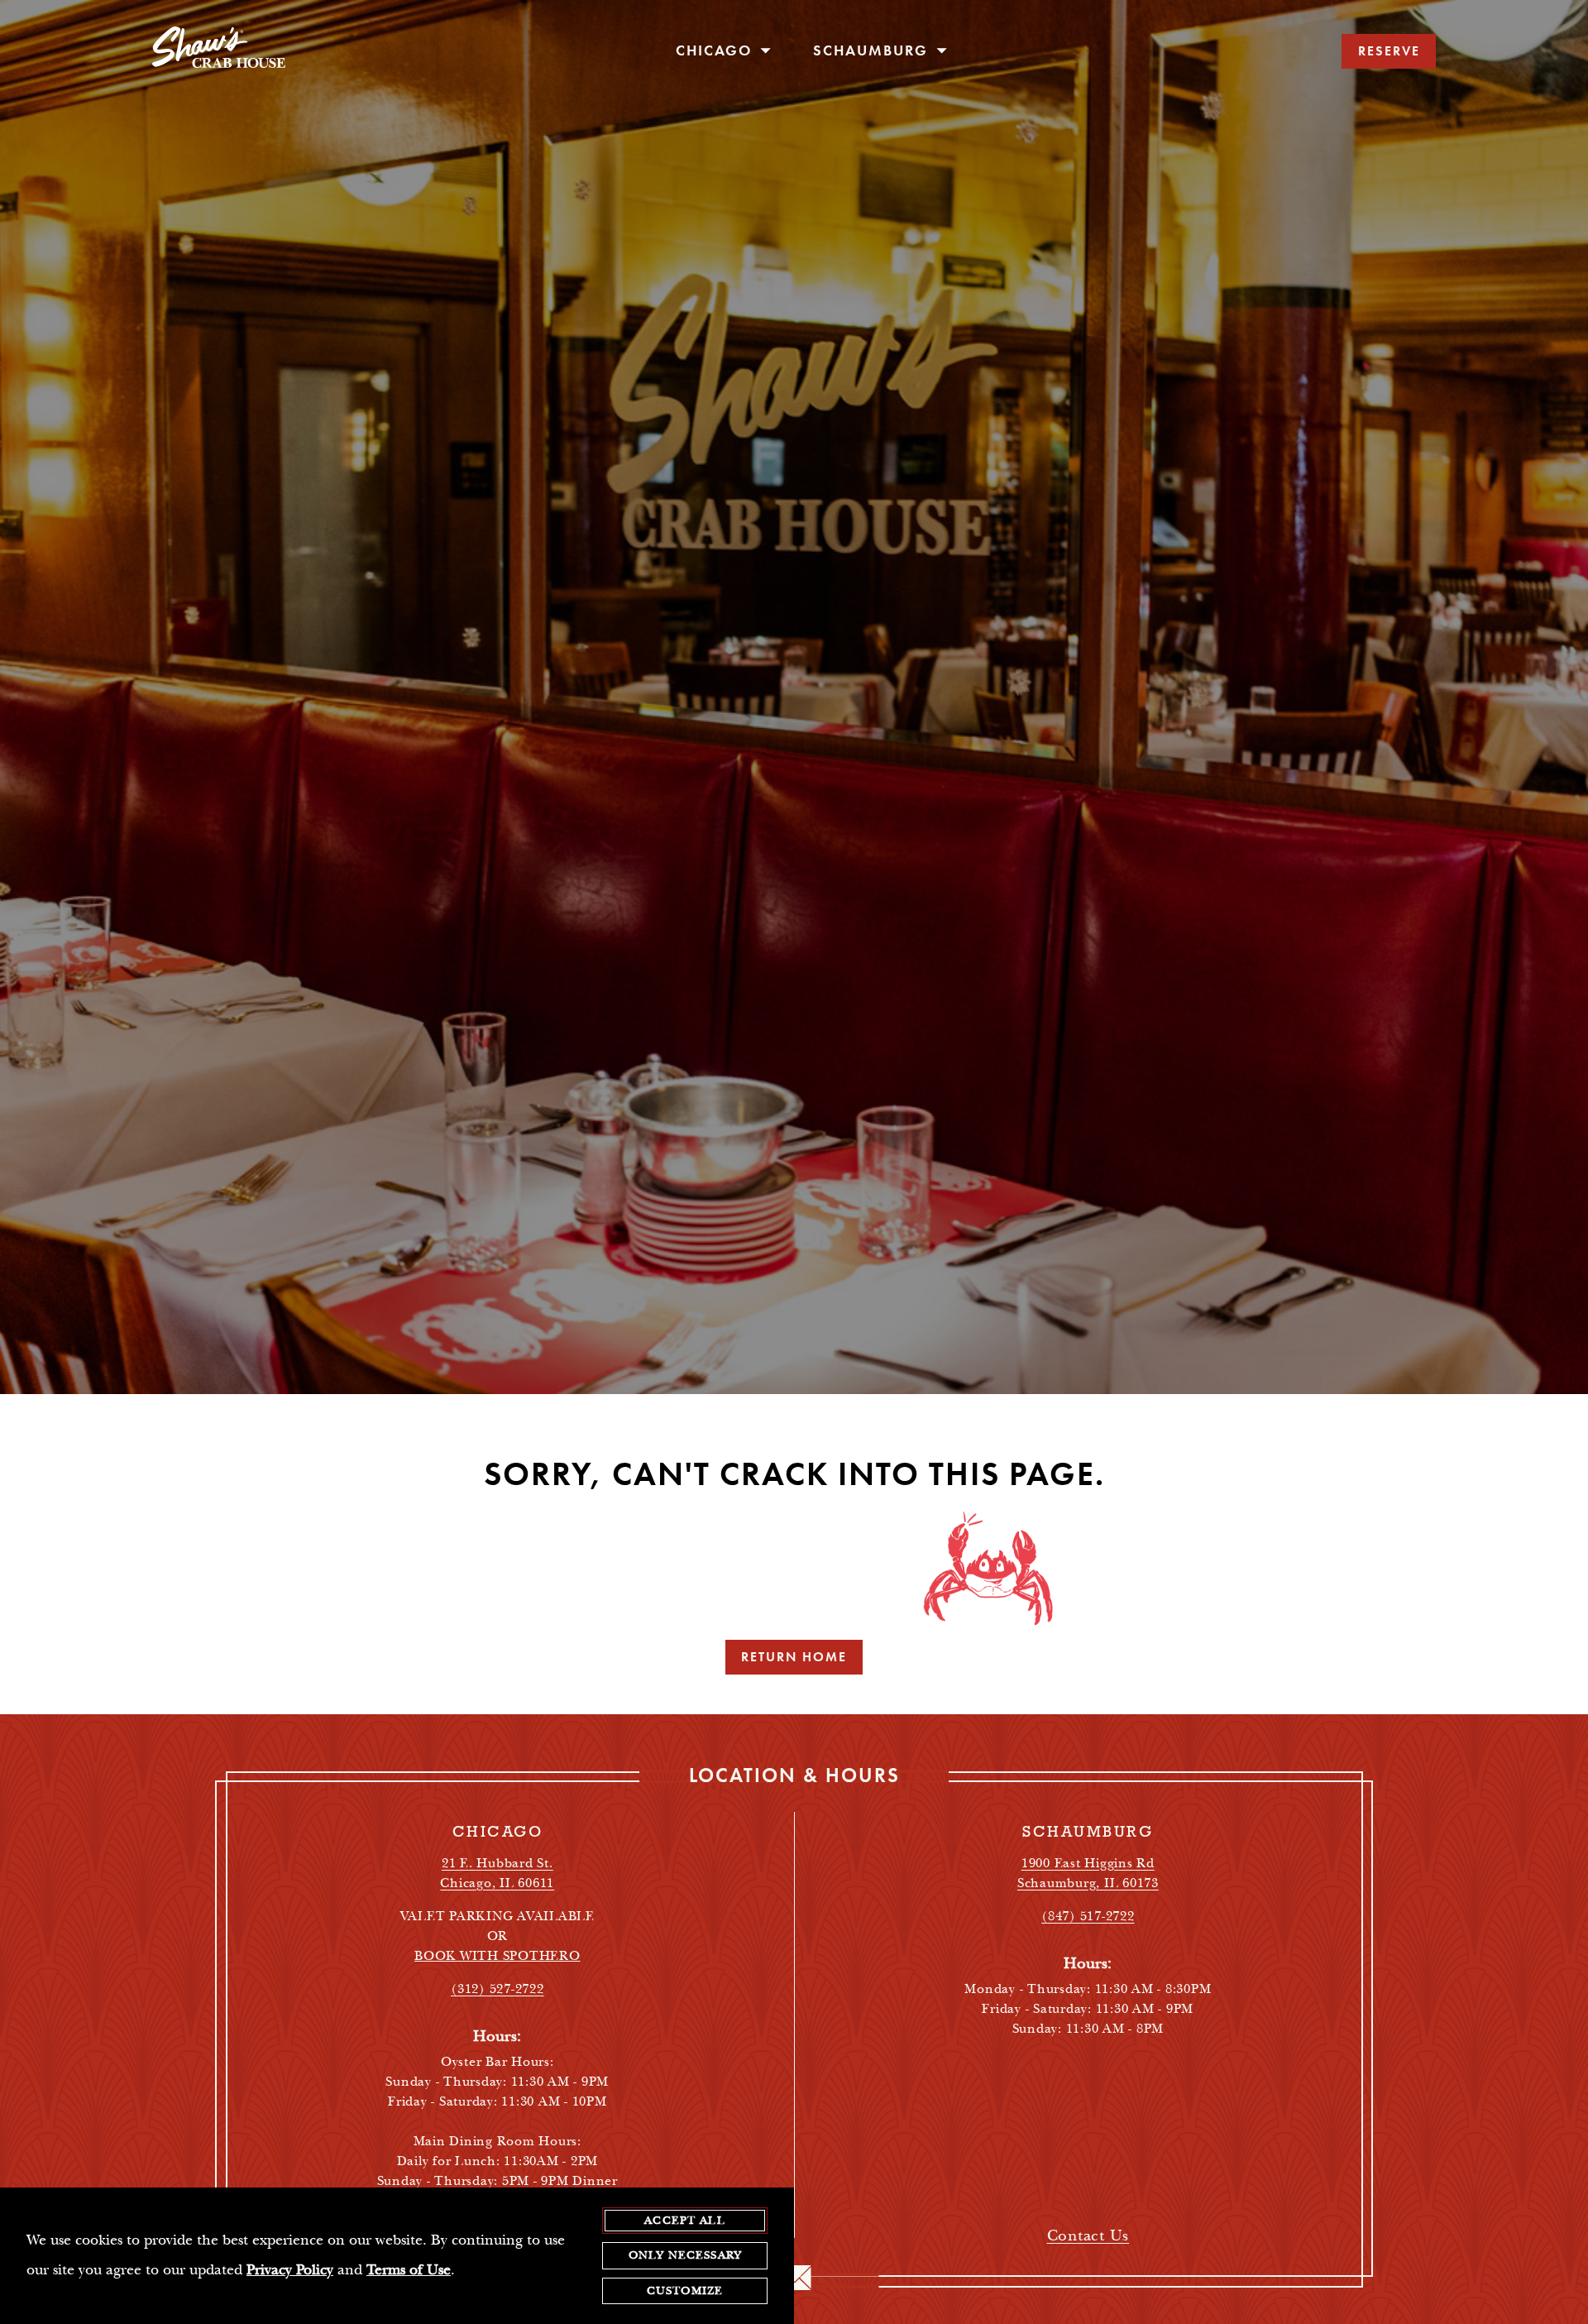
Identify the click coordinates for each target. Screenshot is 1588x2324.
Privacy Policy (290, 2270)
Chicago (716, 50)
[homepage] (219, 51)
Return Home (794, 1657)
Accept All (685, 2221)
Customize (685, 2291)
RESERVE (1389, 51)
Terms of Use (409, 2270)
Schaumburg (873, 50)
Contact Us (1088, 2236)
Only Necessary (685, 2255)
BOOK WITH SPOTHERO (497, 1956)
